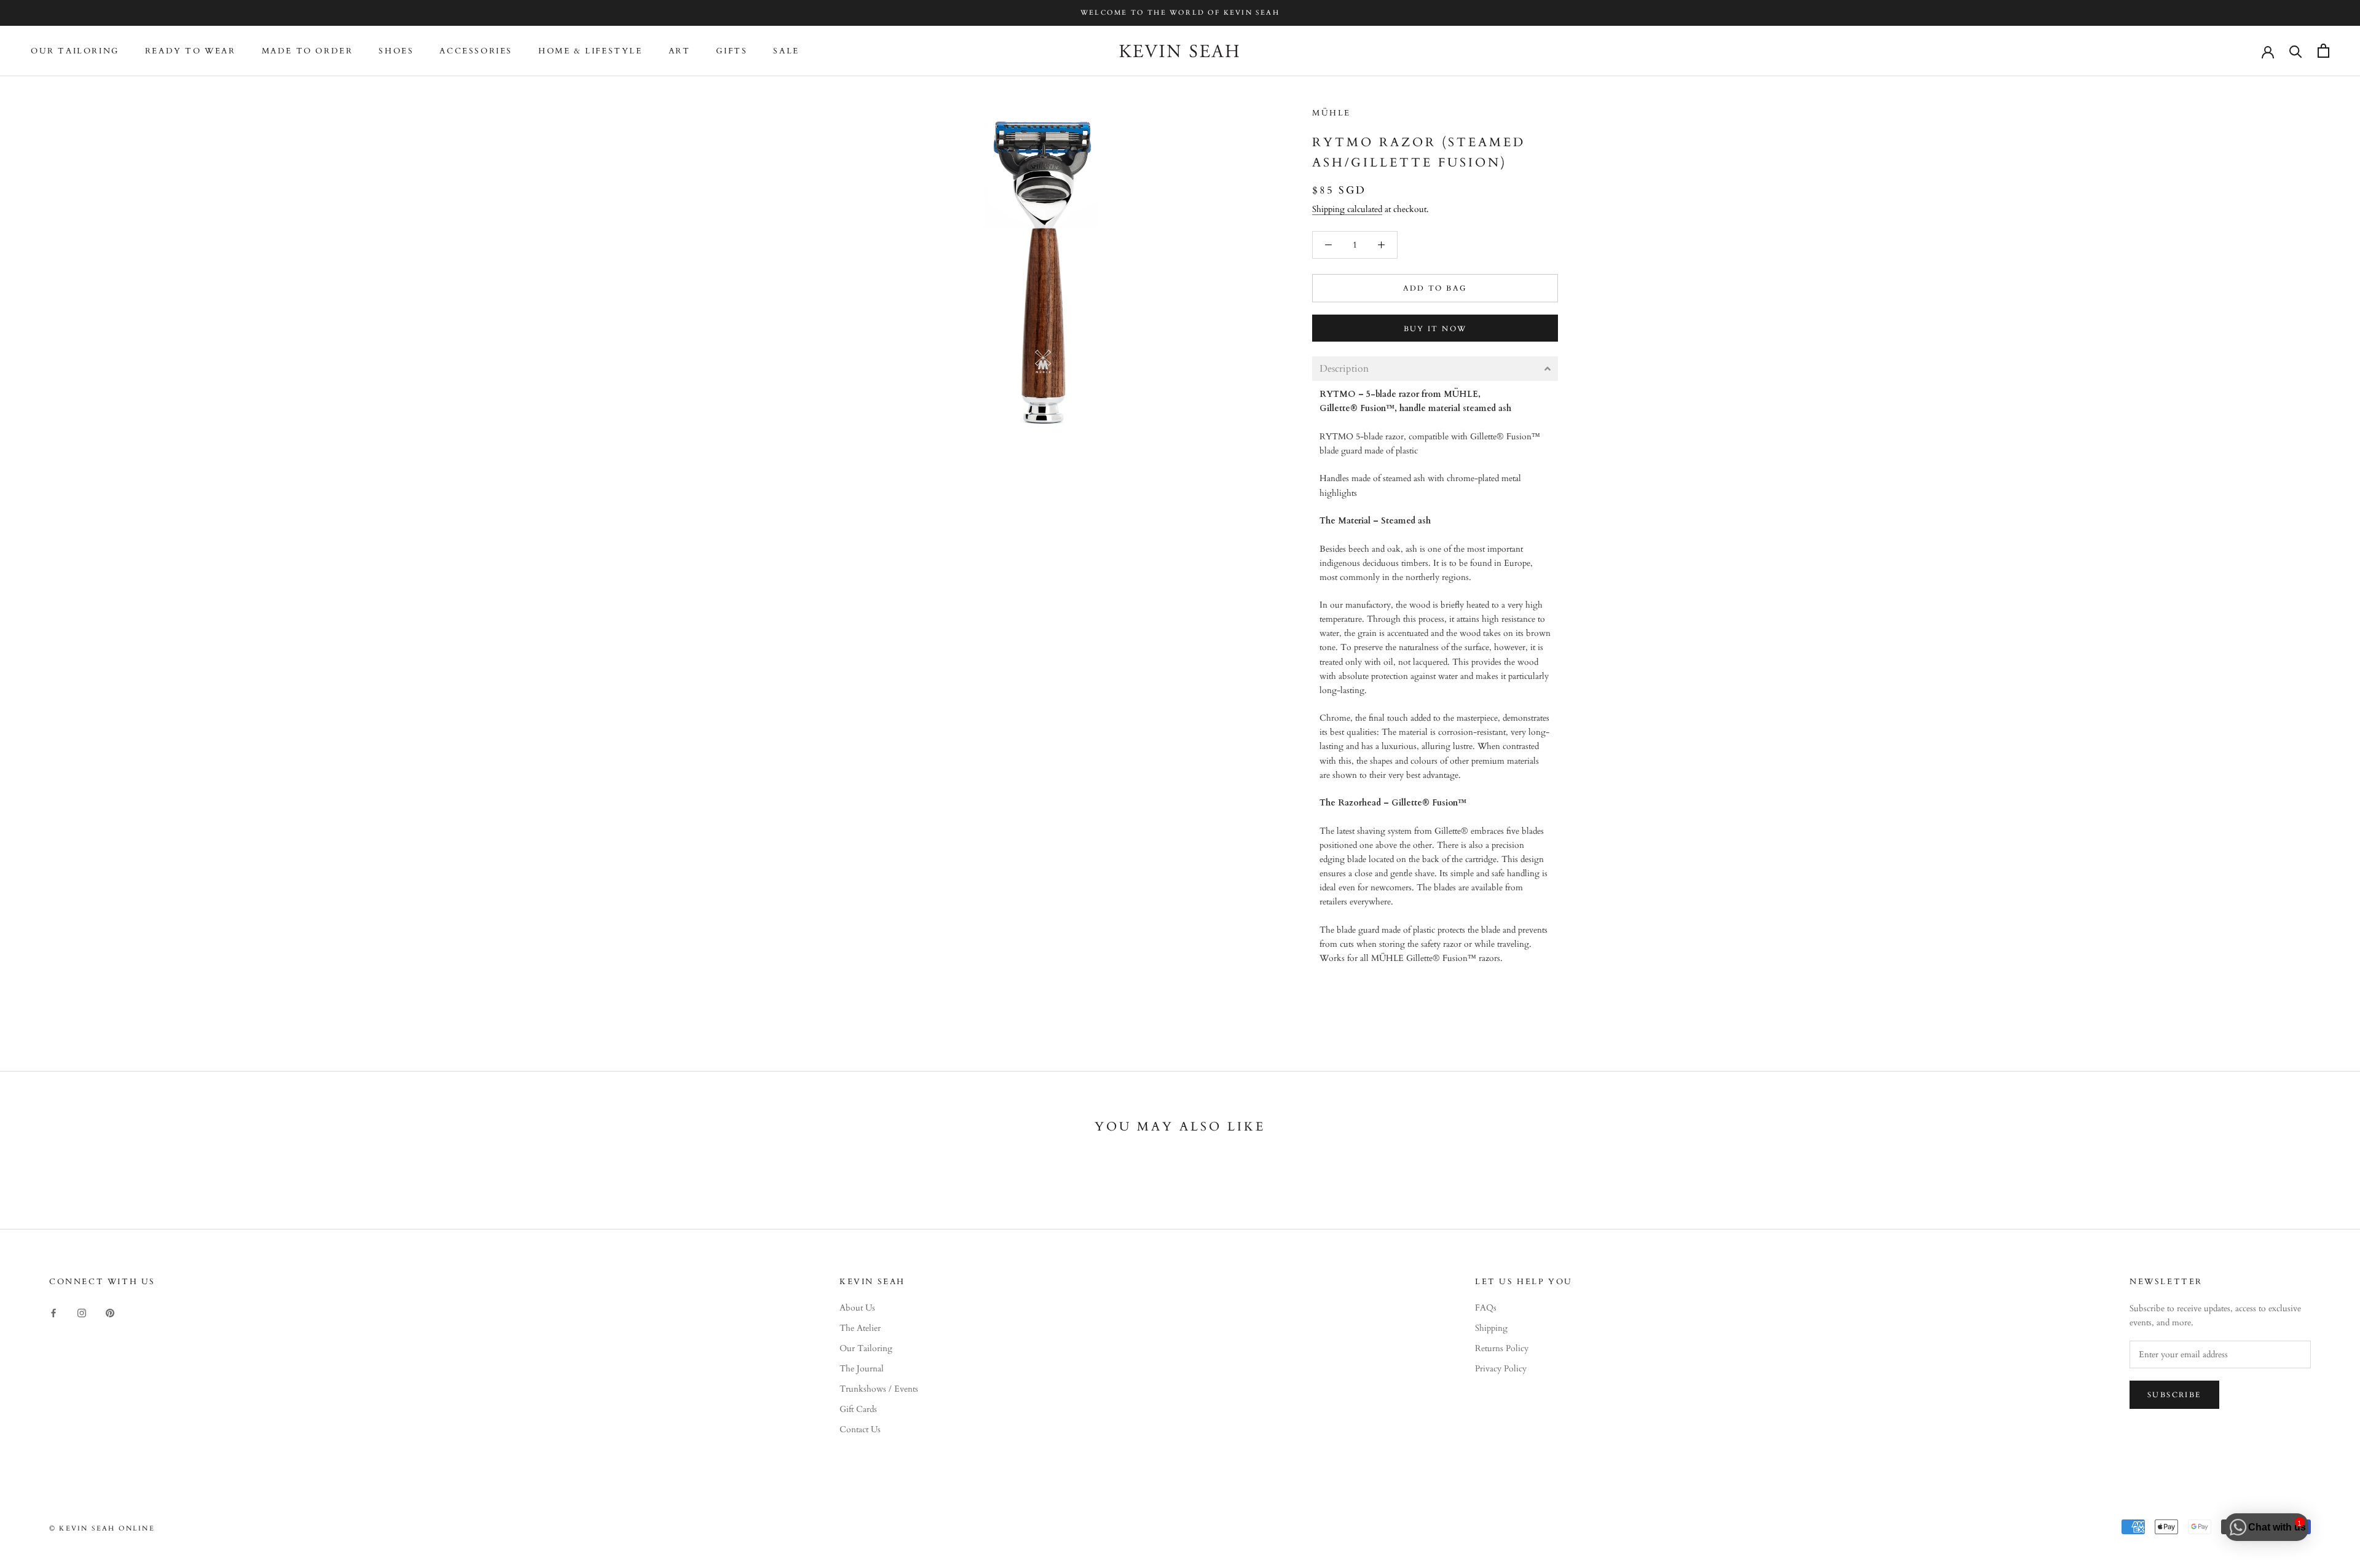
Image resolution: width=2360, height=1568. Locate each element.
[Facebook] (53, 1312)
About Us (857, 1308)
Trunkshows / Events (879, 1389)
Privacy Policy (1501, 1369)
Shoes (396, 51)
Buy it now (1435, 329)
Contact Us (860, 1429)
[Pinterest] (110, 1312)
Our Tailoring (75, 51)
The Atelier (860, 1328)
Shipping (1491, 1328)
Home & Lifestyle (591, 51)
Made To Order (308, 51)
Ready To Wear (191, 51)
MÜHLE (1331, 113)
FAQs (1486, 1308)
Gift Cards (858, 1409)
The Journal (862, 1369)
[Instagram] (82, 1312)
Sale (786, 51)
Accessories (476, 51)
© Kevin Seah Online (102, 1528)
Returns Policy (1502, 1348)
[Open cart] (2323, 51)
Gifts (732, 51)
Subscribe (2174, 1395)
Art (680, 51)
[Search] (2296, 51)
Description (1344, 369)
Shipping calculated (1347, 209)
